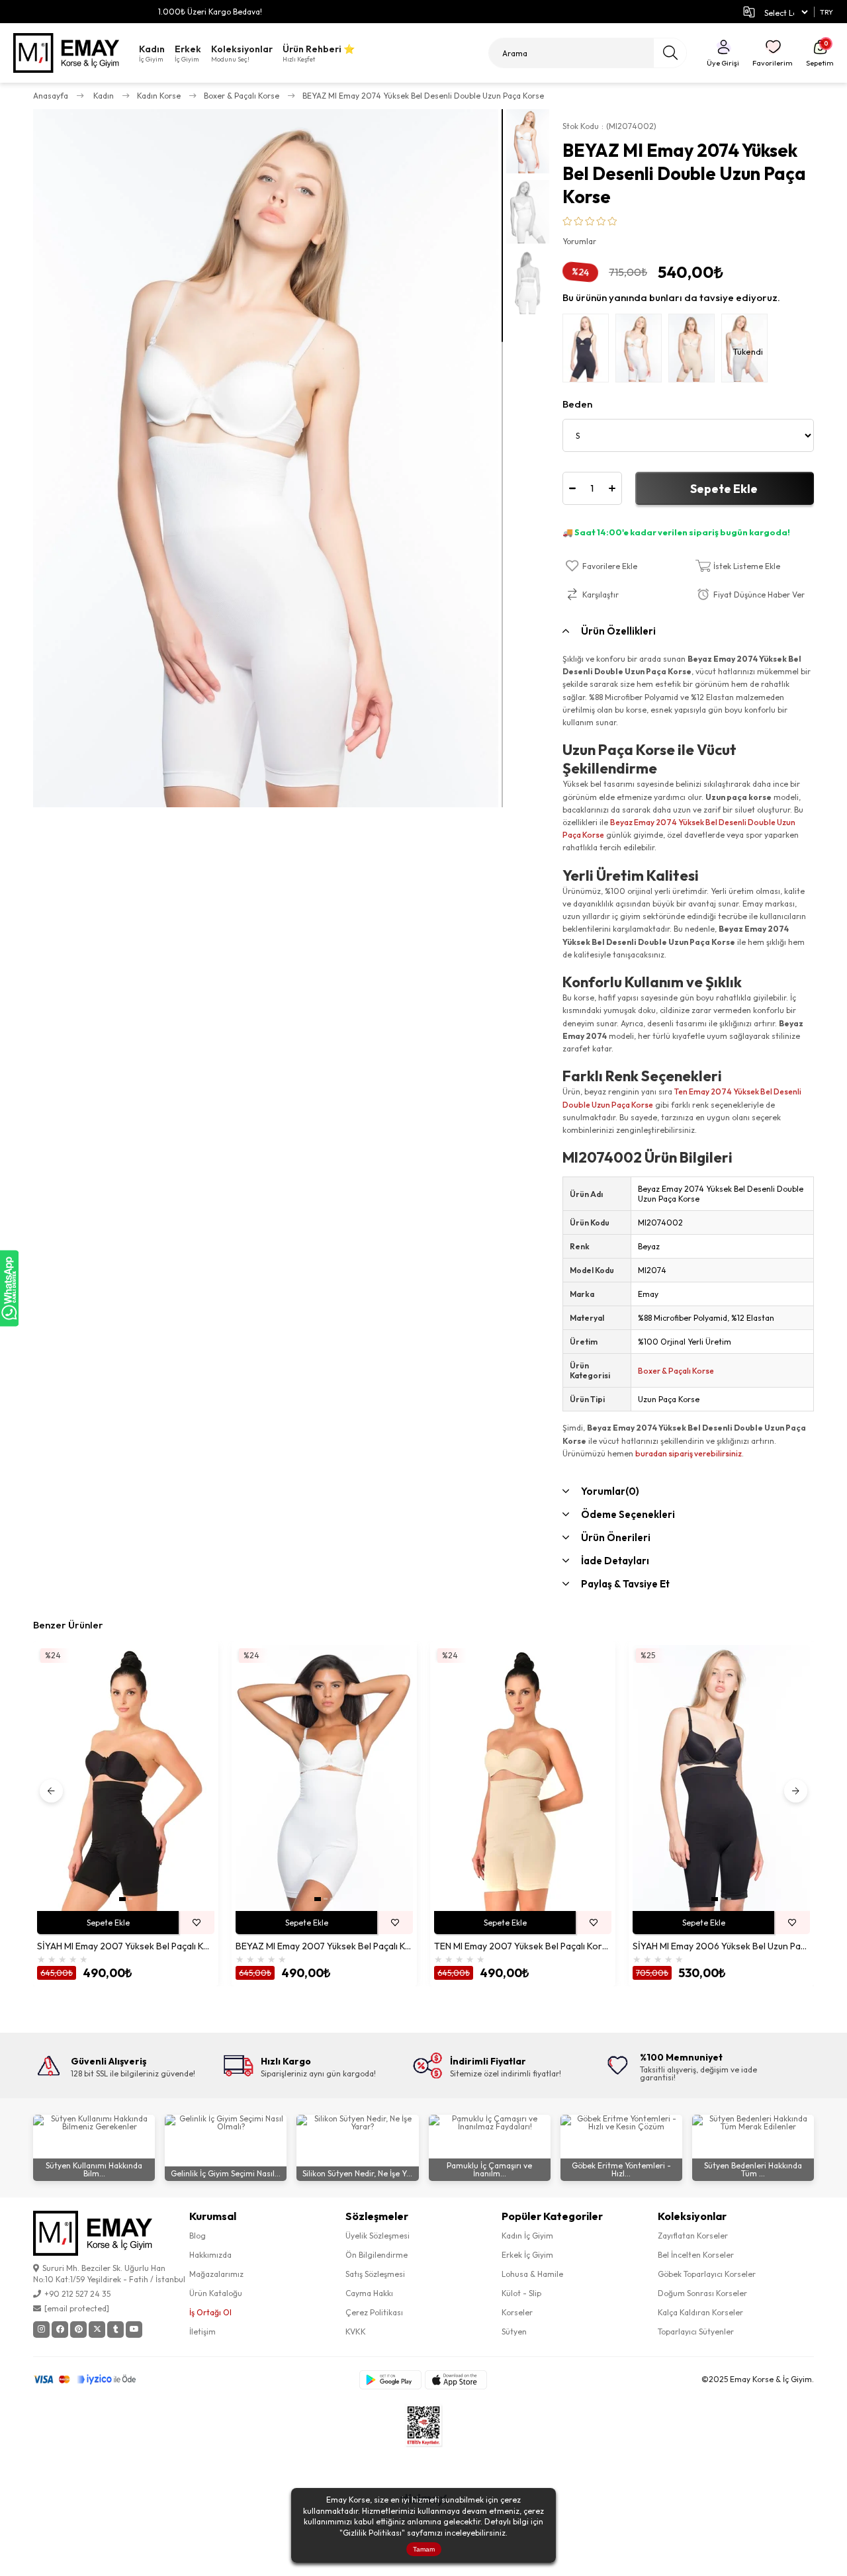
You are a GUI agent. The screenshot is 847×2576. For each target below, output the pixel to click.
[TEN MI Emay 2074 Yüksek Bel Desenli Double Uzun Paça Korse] (695, 351)
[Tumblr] (115, 2330)
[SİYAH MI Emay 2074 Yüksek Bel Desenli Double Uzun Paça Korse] (589, 351)
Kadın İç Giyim (527, 2236)
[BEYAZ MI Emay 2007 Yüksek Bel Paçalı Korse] (324, 1778)
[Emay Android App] (390, 2380)
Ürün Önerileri (616, 1537)
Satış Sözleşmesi (375, 2274)
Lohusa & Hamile (532, 2274)
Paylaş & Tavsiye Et (625, 1584)
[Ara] (670, 53)
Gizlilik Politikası (372, 2533)
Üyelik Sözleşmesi (378, 2236)
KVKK (356, 2332)
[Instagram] (41, 2330)
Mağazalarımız (216, 2274)
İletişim (202, 2332)
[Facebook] (60, 2330)
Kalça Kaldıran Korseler (700, 2312)
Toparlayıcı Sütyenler (696, 2332)
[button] (122, 1899)
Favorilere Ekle (197, 1923)
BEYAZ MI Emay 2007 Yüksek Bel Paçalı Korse (324, 1946)
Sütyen (514, 2332)
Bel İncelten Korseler (696, 2255)
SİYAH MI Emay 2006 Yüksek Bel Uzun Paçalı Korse (721, 1946)
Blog (198, 2236)
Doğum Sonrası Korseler (702, 2293)
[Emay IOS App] (456, 2380)
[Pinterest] (78, 2330)
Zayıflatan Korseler (693, 2236)
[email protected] (77, 2308)
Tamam (424, 2549)
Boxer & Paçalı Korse (676, 1371)
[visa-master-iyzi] (94, 2379)
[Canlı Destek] (9, 1288)
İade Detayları (615, 1561)
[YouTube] (134, 2330)
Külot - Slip (521, 2293)
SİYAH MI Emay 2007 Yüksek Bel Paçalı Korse (126, 1946)
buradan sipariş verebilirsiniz (689, 1453)
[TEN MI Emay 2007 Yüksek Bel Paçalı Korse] (523, 1778)
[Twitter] (97, 2330)
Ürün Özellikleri (618, 631)
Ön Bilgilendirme (377, 2255)
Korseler (517, 2312)
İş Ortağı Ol (210, 2312)
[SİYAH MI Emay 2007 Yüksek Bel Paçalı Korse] (126, 1778)
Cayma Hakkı (369, 2293)
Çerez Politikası (374, 2312)
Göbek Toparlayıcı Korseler (707, 2274)
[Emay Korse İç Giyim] (66, 53)
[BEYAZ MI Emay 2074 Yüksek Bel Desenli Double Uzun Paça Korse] (642, 351)
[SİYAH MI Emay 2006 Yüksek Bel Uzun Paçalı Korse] (721, 1778)
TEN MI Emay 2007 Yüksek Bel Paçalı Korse (523, 1946)
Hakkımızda (210, 2255)
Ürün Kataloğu (216, 2293)
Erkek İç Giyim (527, 2255)
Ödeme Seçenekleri (628, 1514)
